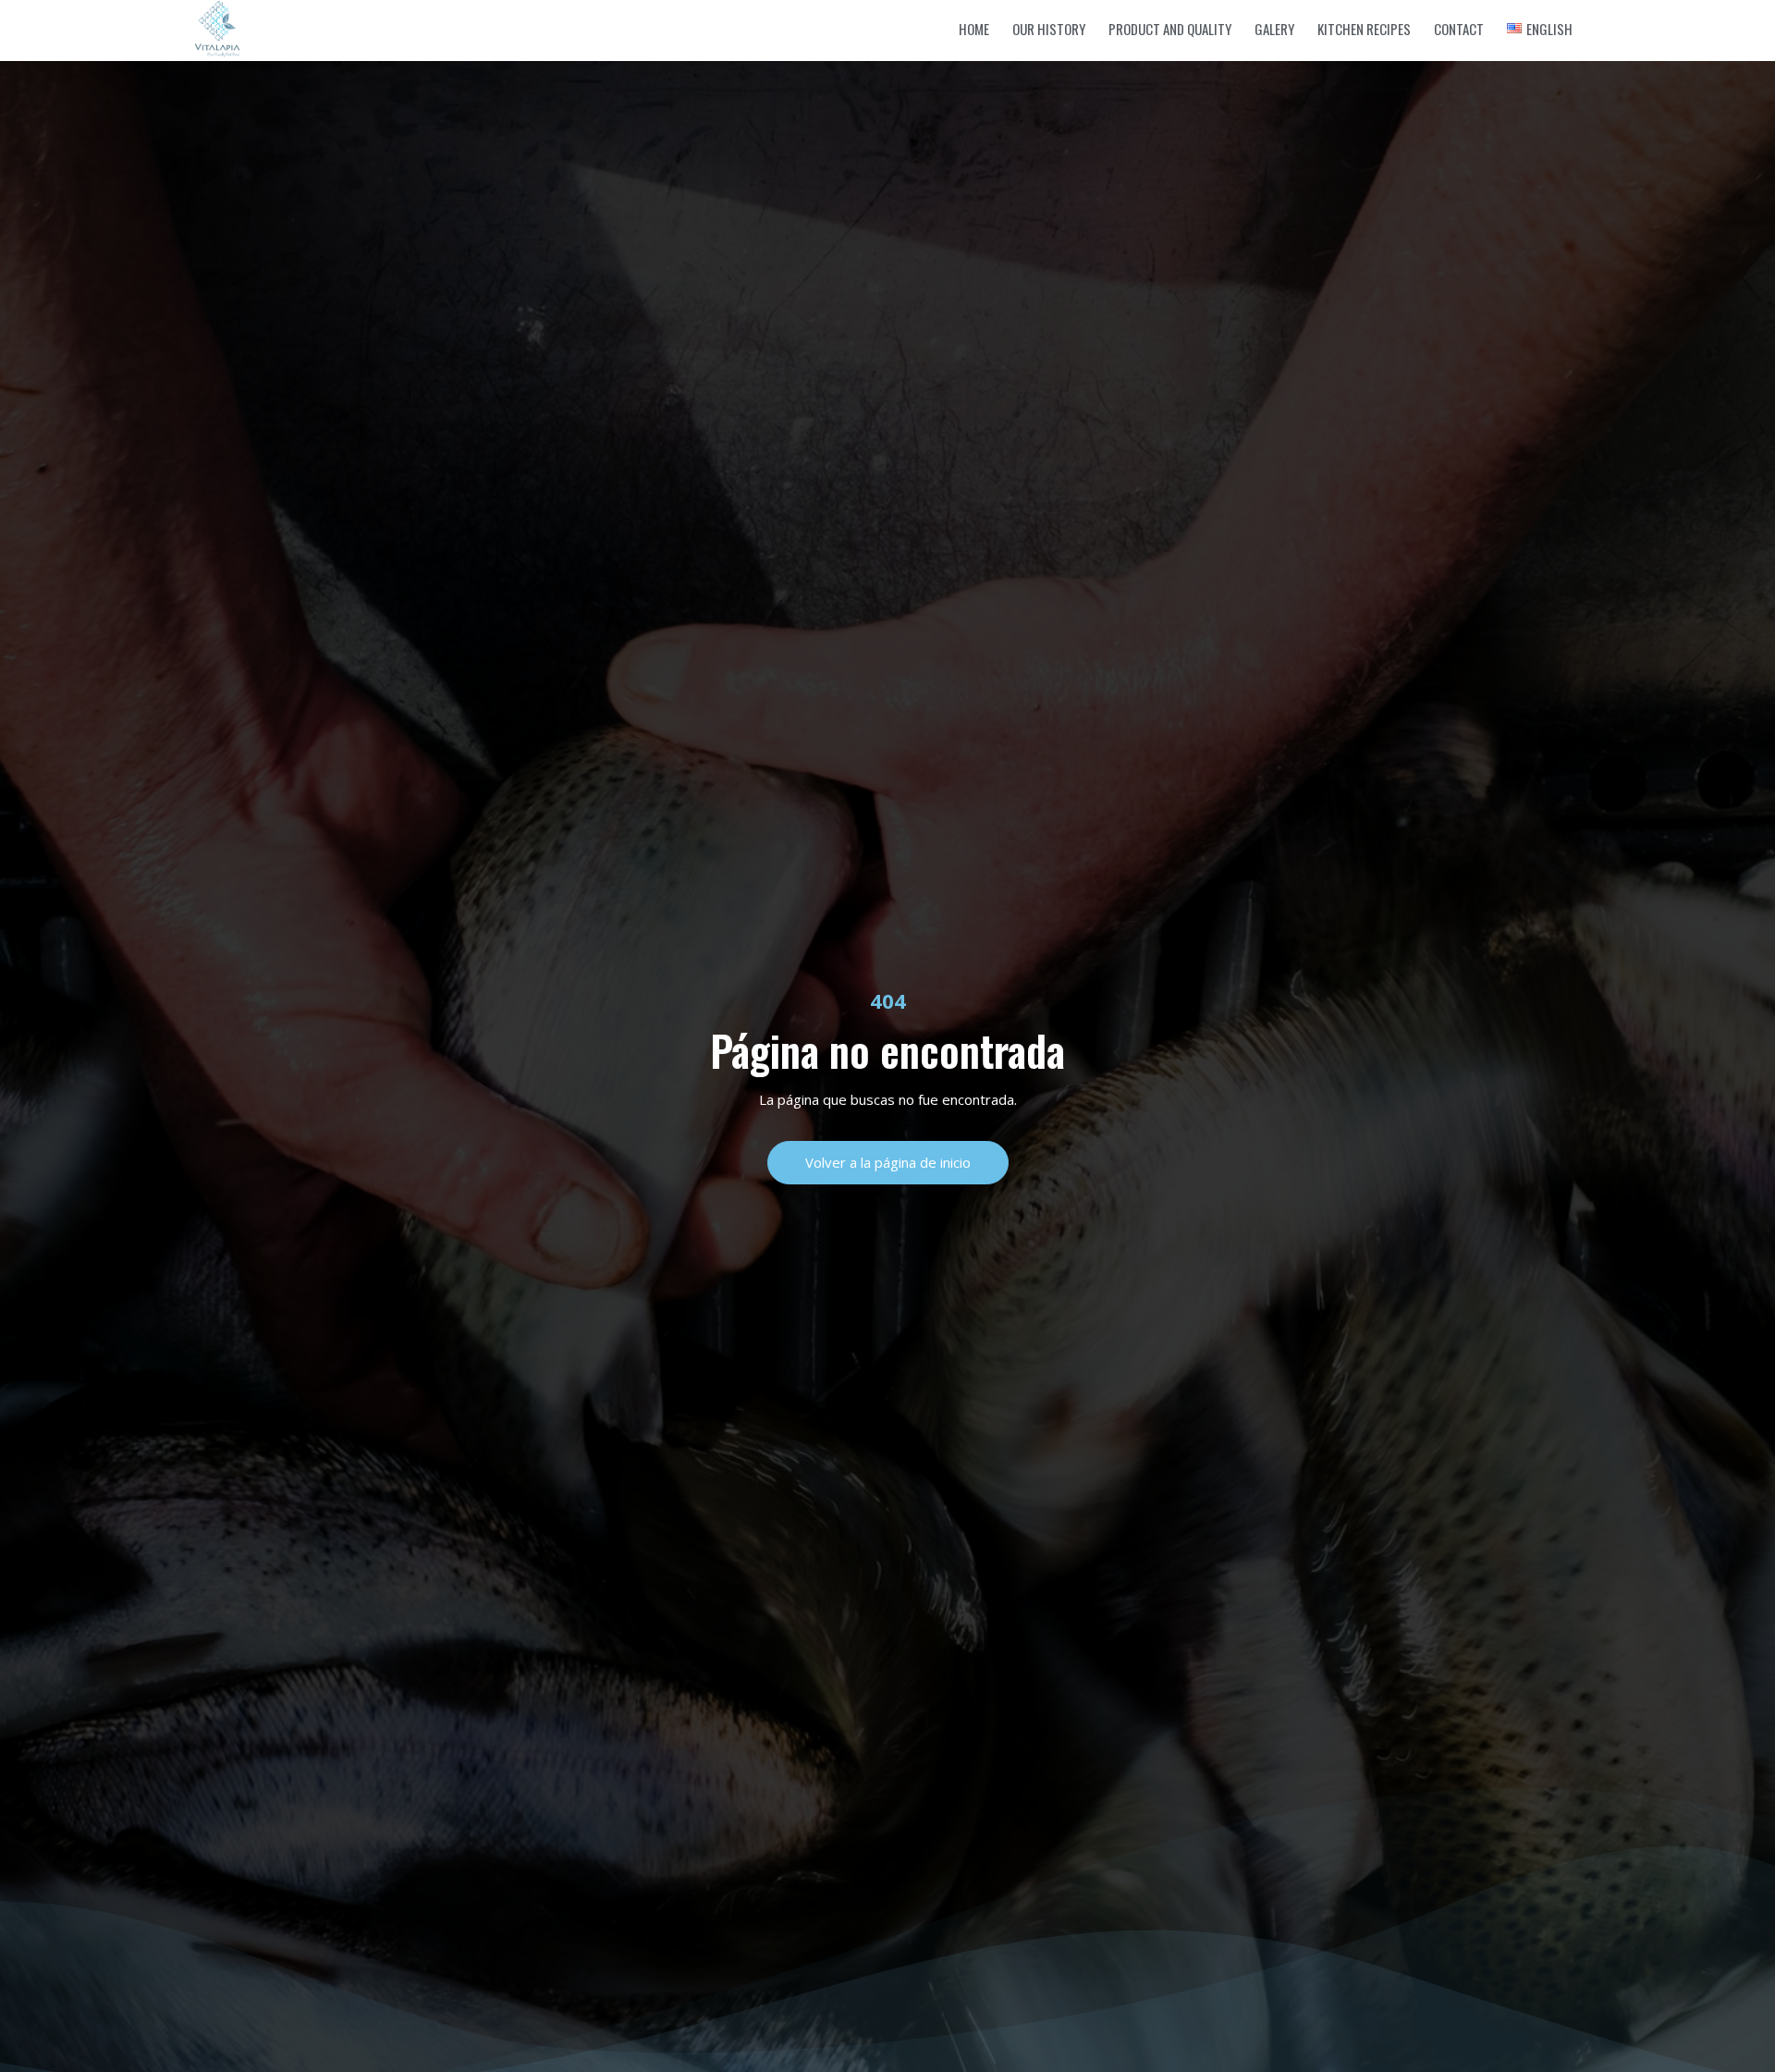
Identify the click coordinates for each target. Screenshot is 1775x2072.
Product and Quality (1170, 29)
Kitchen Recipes (1364, 29)
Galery (1274, 29)
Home (974, 29)
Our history (1049, 29)
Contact (1459, 29)
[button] (888, 1163)
